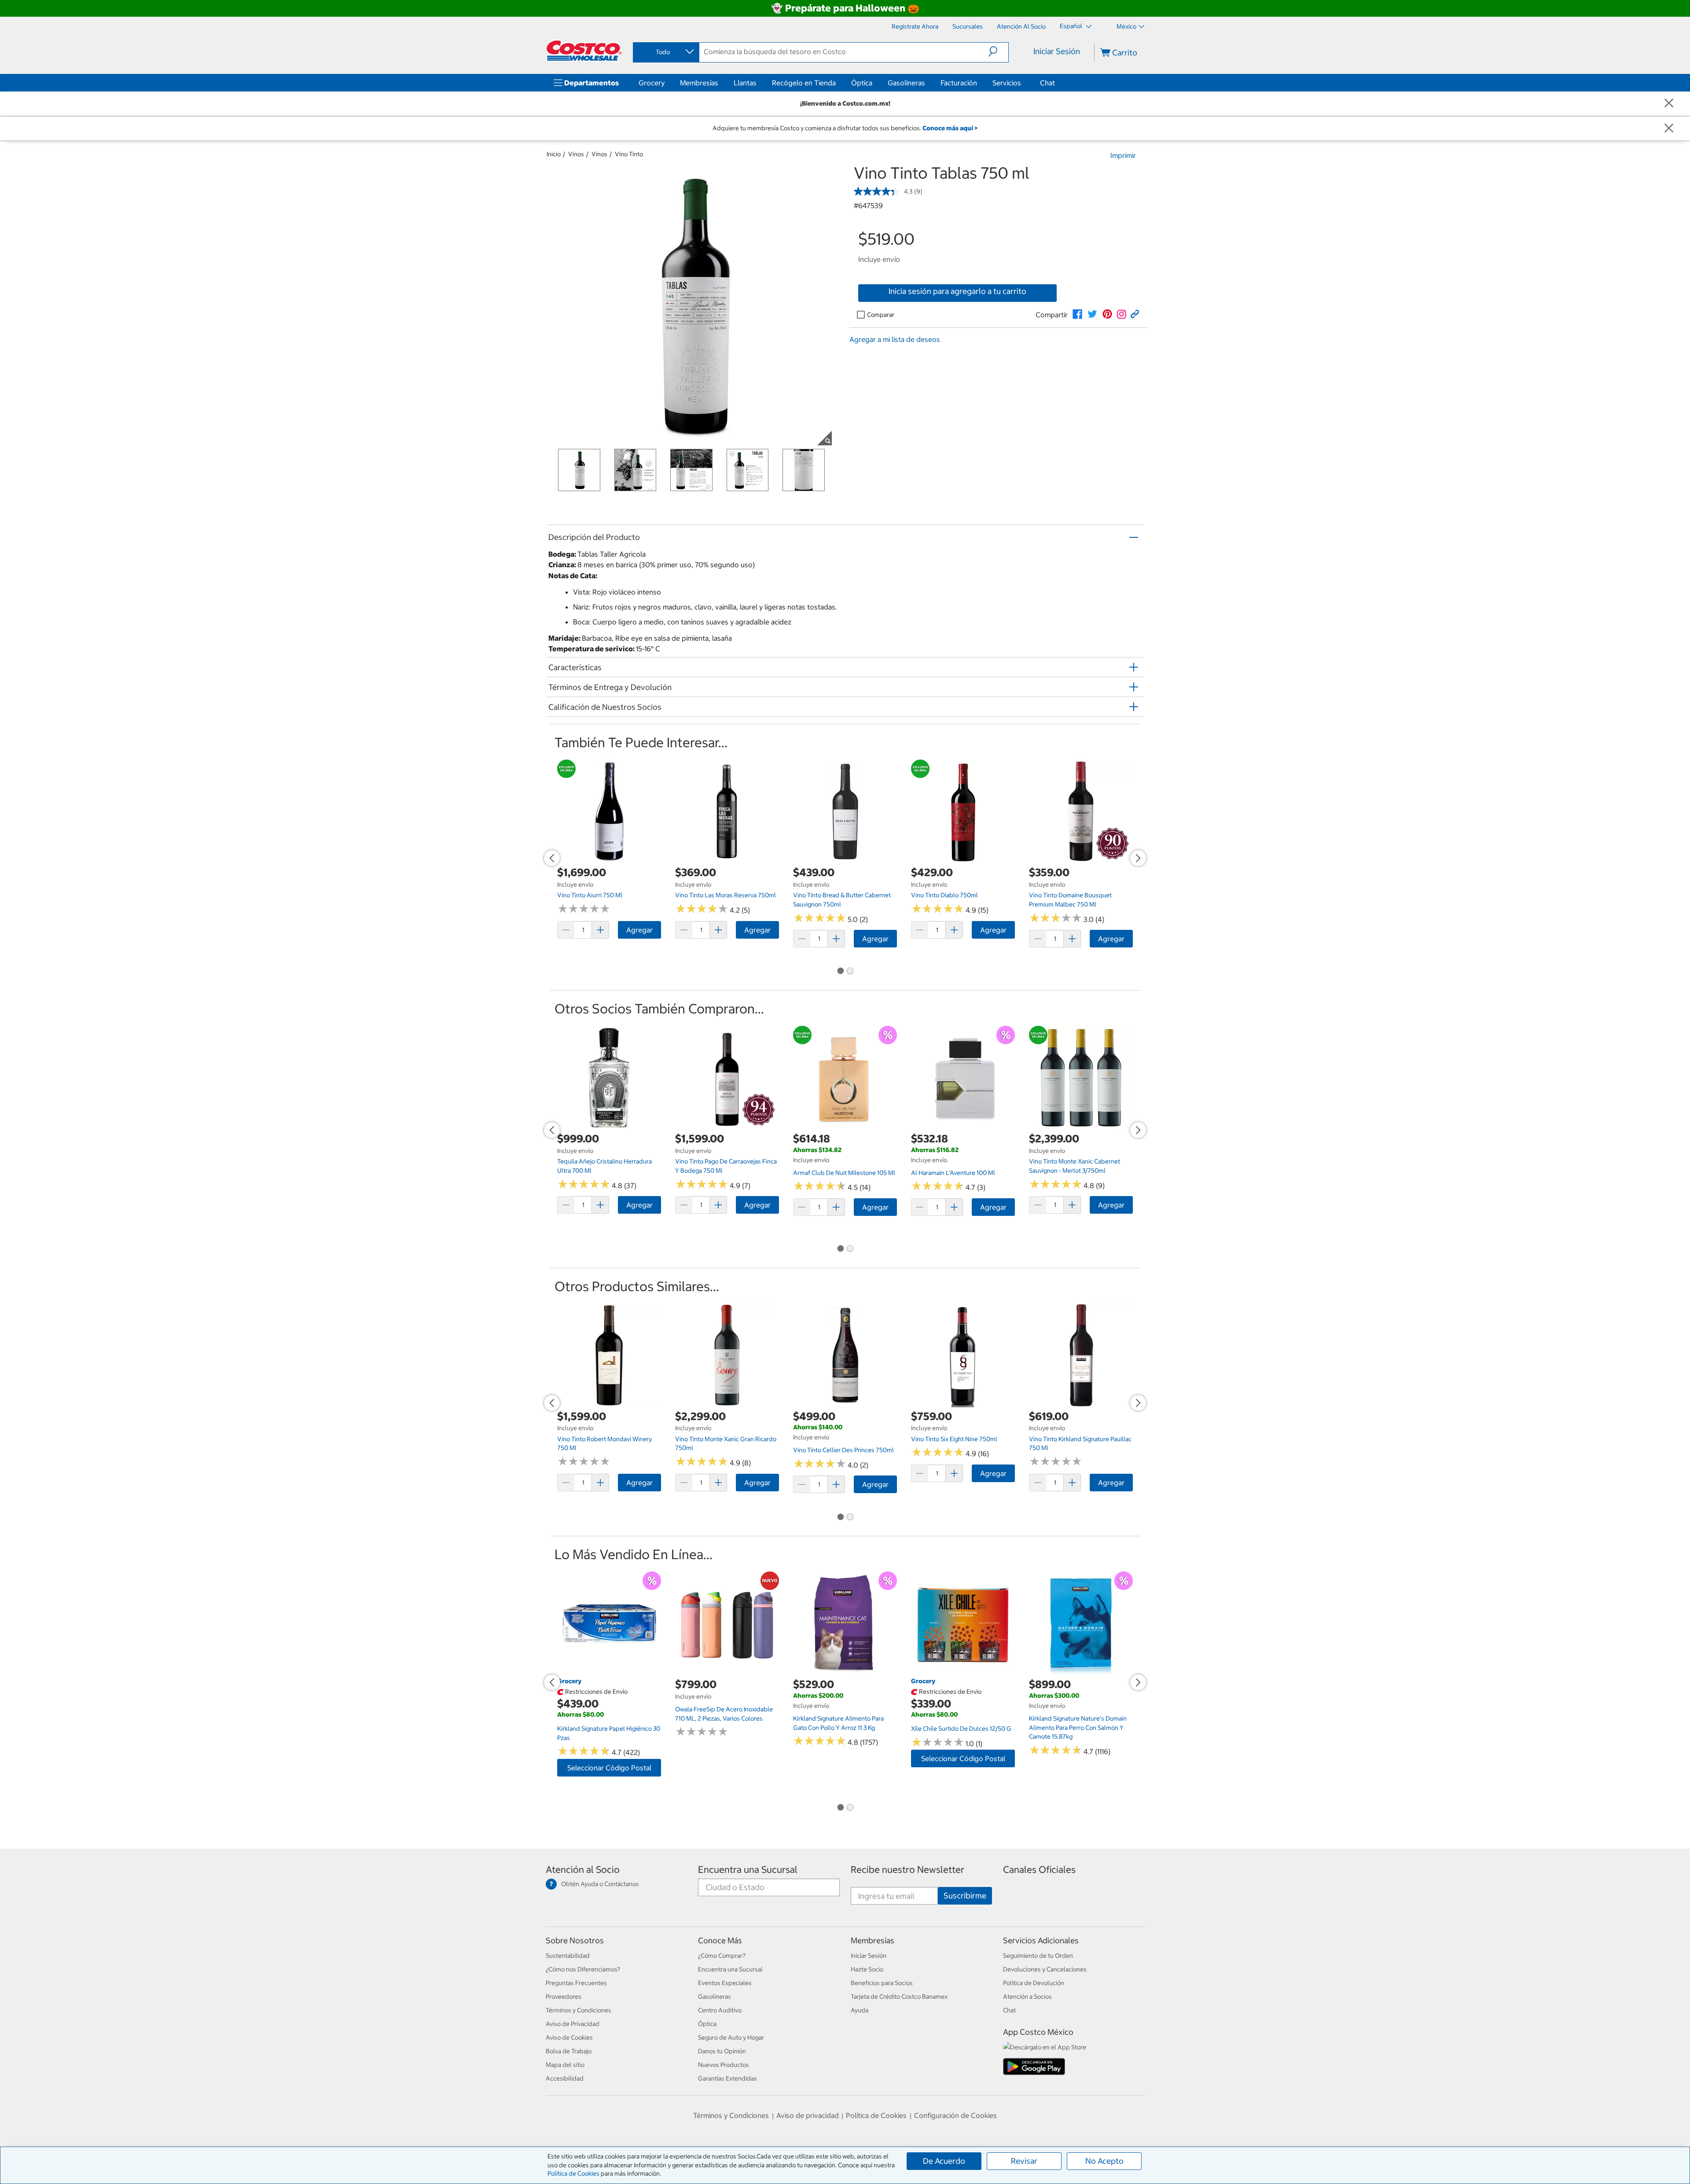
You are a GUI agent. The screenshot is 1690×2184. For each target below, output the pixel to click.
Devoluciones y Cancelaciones (1045, 1969)
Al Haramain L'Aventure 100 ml (953, 1173)
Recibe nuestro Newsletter (907, 1870)
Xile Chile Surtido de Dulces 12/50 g (961, 1729)
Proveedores (564, 1997)
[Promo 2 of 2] (850, 972)
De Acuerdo (944, 2161)
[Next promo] (1138, 858)
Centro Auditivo (720, 2010)
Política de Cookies (573, 2173)
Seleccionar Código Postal (609, 1768)
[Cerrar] (1669, 104)
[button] (998, 51)
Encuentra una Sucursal (748, 1870)
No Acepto (1104, 2161)
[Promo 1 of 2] (840, 972)
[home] (584, 51)
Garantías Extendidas (727, 2078)
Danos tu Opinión (722, 2051)
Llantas (745, 83)
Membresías (699, 83)
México (1126, 26)
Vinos (576, 154)
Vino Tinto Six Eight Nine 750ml (954, 1439)
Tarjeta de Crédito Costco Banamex (899, 1997)
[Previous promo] (552, 858)
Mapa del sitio (565, 2065)
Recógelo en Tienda (804, 83)
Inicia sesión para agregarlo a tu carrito (957, 291)
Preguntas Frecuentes (576, 1983)
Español (1072, 26)
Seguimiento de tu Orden (1038, 1956)
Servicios (1007, 83)
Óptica (862, 83)
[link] (1077, 314)
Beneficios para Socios (882, 1983)
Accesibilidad (565, 2078)
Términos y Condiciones (579, 2010)
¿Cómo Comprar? (722, 1956)
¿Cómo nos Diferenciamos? (583, 1969)
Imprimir (1123, 155)
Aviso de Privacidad (573, 2024)
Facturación (959, 83)
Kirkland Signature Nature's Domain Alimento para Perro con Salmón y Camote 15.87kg (1078, 1727)
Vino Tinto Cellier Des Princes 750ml (843, 1450)
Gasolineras (906, 83)
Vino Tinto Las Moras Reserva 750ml (726, 895)
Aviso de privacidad (808, 2115)
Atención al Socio (583, 1870)
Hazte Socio (867, 1969)
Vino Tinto (629, 154)
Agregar (639, 930)
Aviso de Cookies (569, 2037)
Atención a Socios (1027, 1997)
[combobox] (665, 52)
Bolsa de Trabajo (569, 2051)
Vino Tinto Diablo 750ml (944, 895)
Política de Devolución (1034, 1983)
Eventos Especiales (725, 1983)
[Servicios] (1023, 83)
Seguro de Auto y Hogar (731, 2037)
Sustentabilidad (568, 1956)
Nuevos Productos (724, 2065)
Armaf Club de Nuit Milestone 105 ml (844, 1173)
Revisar (1024, 2161)
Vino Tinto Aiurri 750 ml (590, 895)
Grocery (652, 83)
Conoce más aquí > (950, 128)
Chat (1047, 83)
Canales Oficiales (1039, 1870)
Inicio (554, 154)
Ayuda (860, 2010)
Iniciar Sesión (1057, 51)
